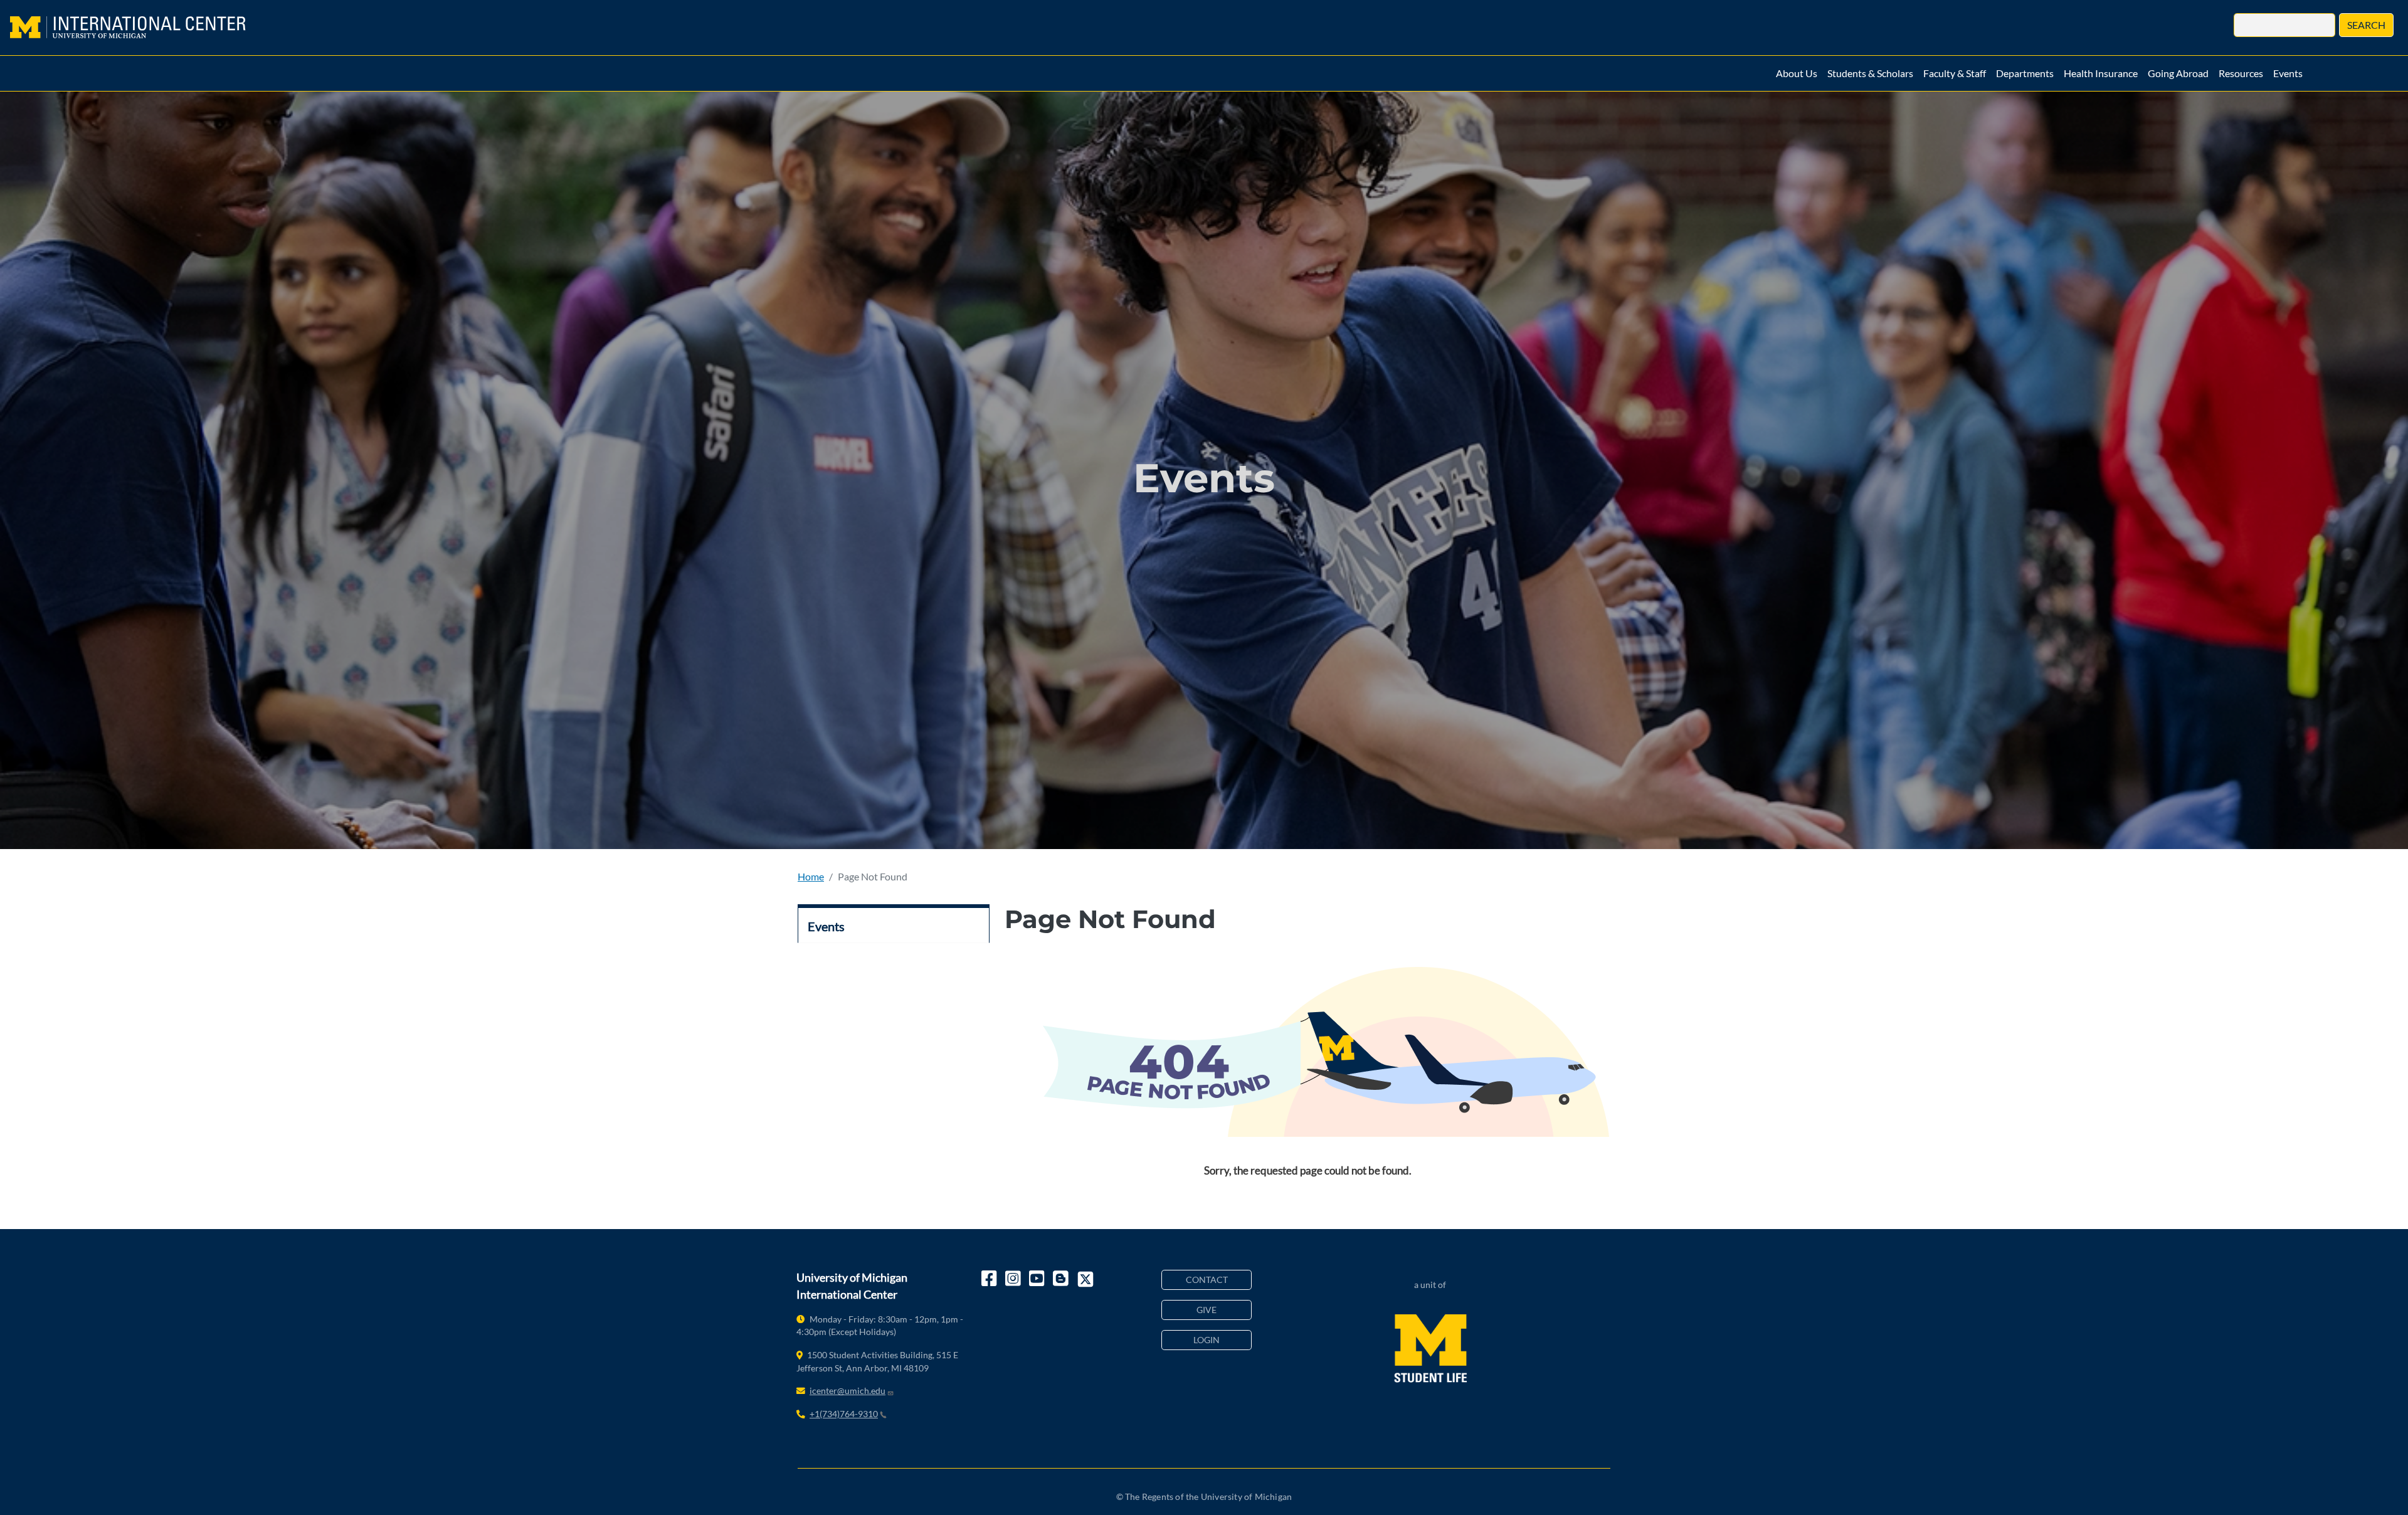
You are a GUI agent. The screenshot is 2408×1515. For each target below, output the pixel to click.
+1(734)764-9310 (844, 1414)
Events (2288, 73)
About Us (1797, 73)
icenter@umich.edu (848, 1391)
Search (2366, 25)
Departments (2025, 73)
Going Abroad (2178, 73)
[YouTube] (1038, 1279)
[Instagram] (1014, 1279)
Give (1207, 1310)
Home (811, 876)
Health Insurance (2101, 73)
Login (1207, 1340)
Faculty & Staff (1955, 73)
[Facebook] (990, 1279)
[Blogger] (1062, 1279)
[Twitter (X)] (1085, 1279)
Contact (1207, 1280)
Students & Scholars (1870, 73)
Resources (2241, 73)
